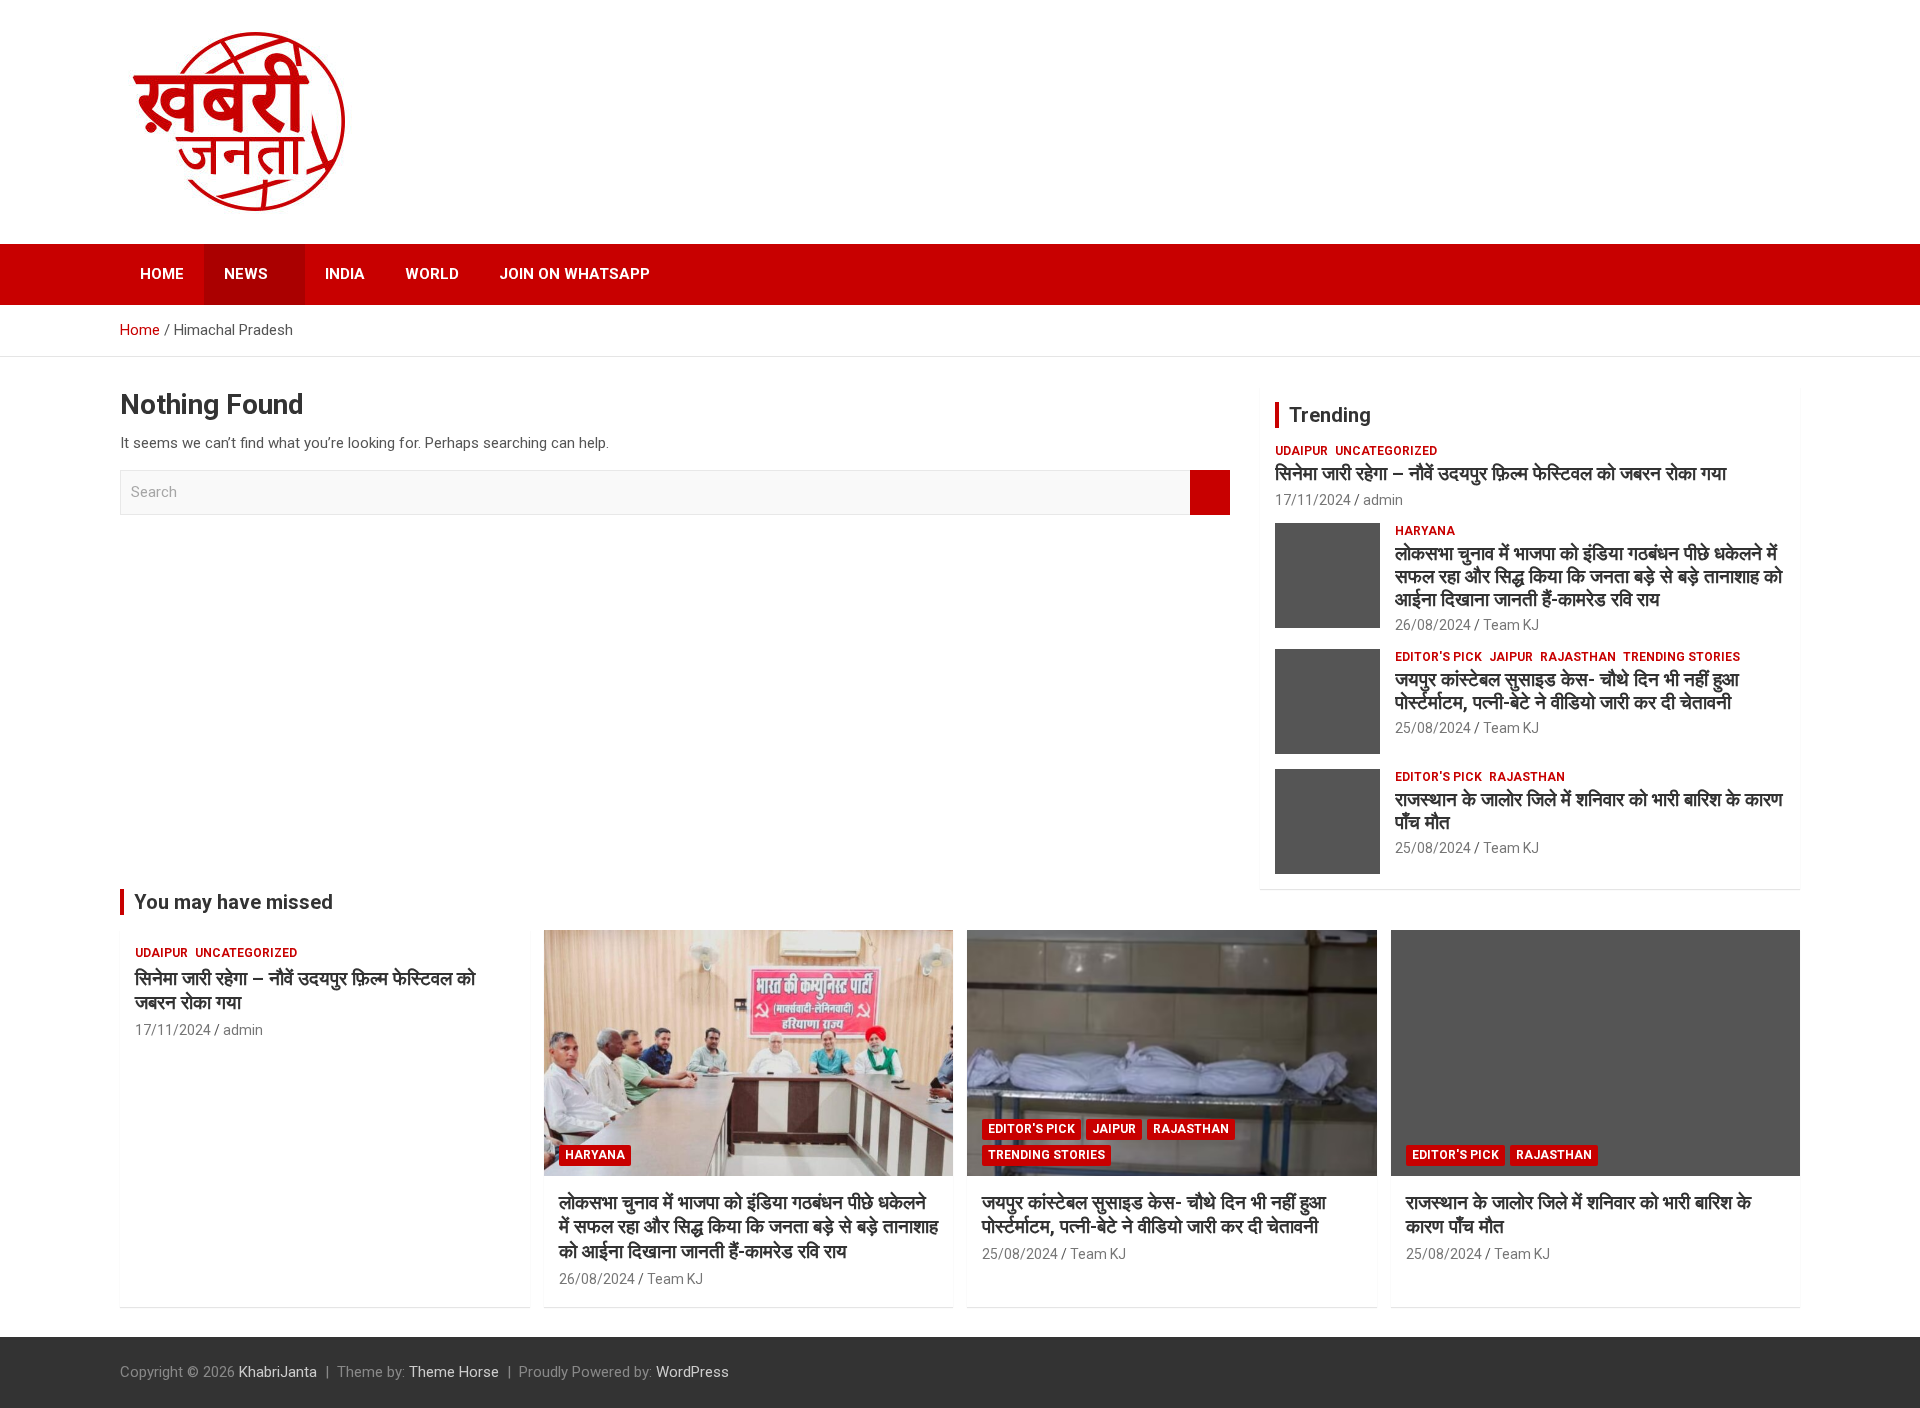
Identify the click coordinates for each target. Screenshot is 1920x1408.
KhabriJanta (278, 1372)
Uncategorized (1386, 451)
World (432, 274)
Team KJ (1511, 625)
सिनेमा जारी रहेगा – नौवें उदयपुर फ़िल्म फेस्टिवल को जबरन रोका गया (1500, 473)
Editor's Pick (1438, 657)
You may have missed (233, 902)
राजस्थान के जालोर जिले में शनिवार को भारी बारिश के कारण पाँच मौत (1589, 811)
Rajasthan (1578, 657)
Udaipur (1301, 451)
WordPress (692, 1372)
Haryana (1425, 531)
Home (162, 274)
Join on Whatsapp (574, 274)
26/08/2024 (1433, 625)
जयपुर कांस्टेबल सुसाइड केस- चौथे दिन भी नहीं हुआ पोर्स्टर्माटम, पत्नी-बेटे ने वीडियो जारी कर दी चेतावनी (1567, 691)
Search (1210, 492)
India (345, 274)
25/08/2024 (1433, 728)
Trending (1330, 415)
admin (1383, 500)
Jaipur (1511, 657)
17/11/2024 (1313, 500)
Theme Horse (454, 1372)
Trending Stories (1681, 657)
